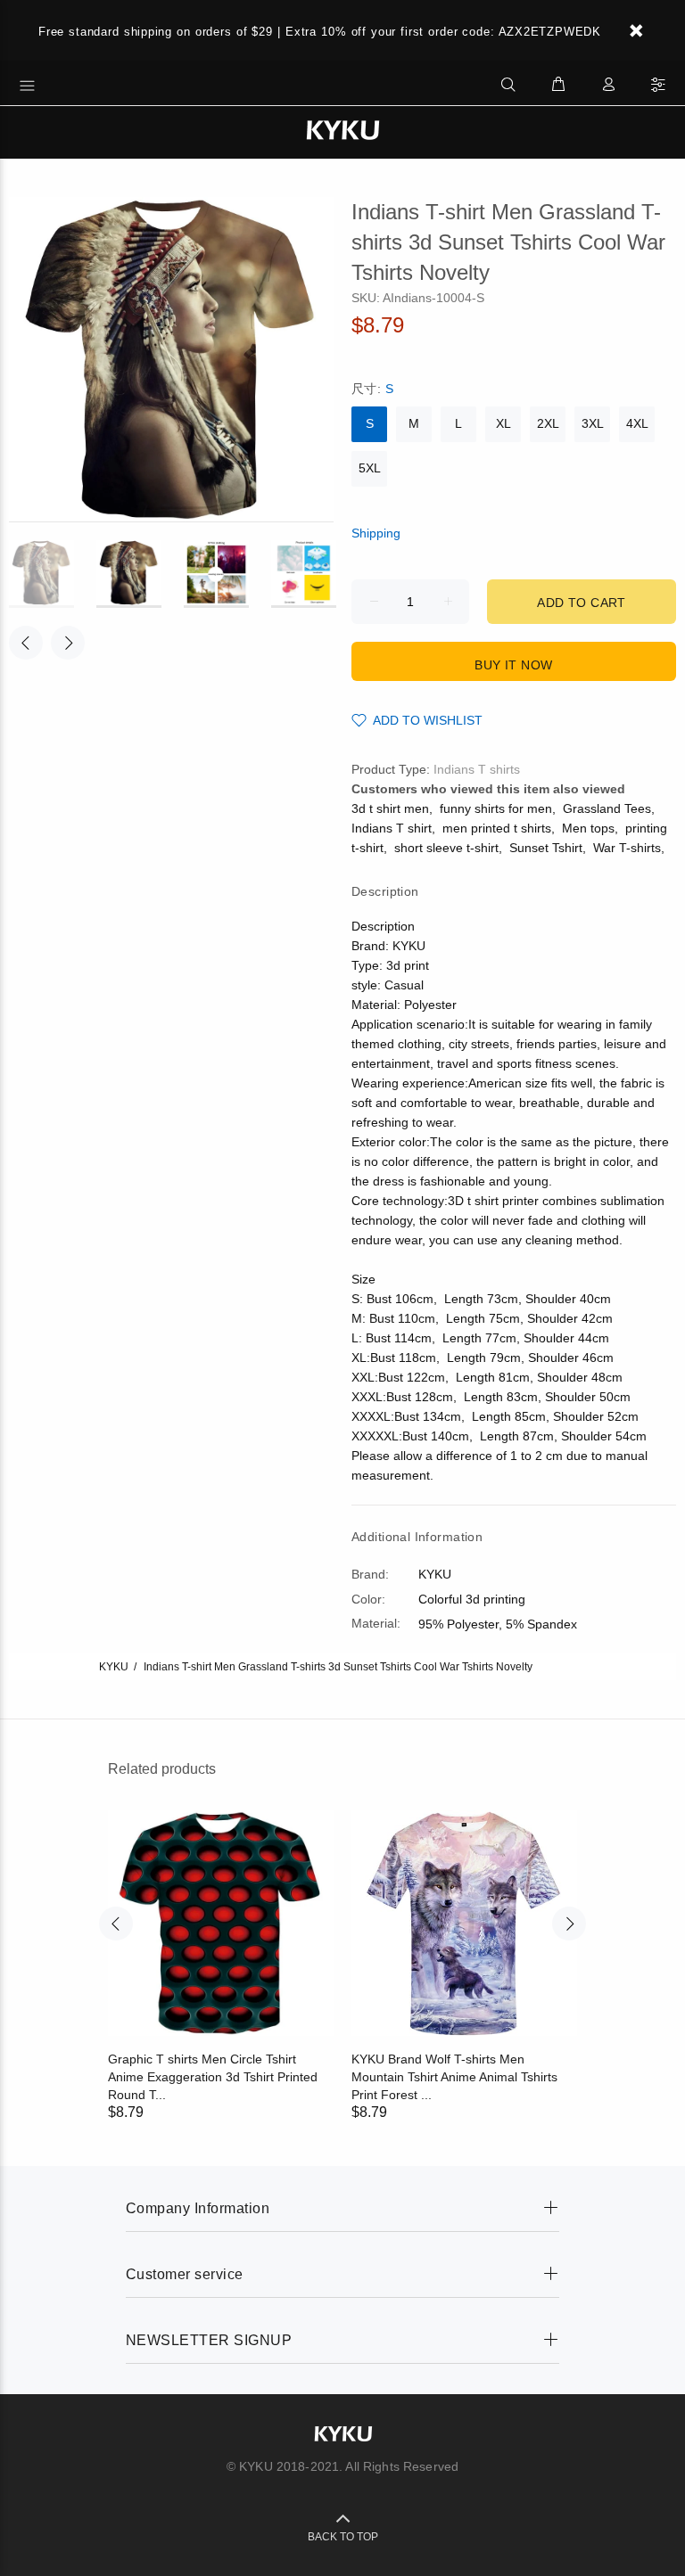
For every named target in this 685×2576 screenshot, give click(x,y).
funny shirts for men (496, 808)
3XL (593, 423)
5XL (370, 468)
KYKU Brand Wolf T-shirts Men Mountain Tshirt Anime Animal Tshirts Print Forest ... (454, 2077)
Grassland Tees (607, 808)
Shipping (376, 533)
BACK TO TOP (343, 2537)
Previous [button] (26, 643)
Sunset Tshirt (546, 848)
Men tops (588, 828)
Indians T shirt (392, 828)
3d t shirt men (390, 808)
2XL (548, 423)
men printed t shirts (497, 828)
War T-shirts (627, 848)
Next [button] (68, 643)
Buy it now (513, 665)
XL (503, 423)
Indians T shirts (477, 769)
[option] (53, 574)
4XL (637, 423)
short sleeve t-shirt (446, 848)
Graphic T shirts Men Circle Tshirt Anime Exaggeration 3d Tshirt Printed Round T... (213, 2077)
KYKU (114, 1667)
